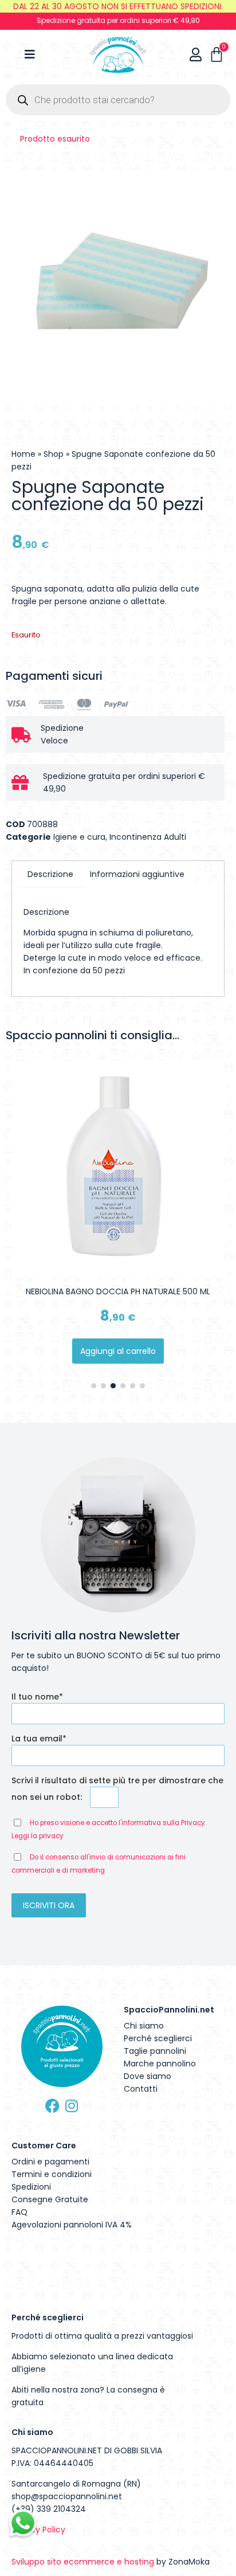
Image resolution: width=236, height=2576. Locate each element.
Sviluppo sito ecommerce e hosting (83, 2562)
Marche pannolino (160, 2064)
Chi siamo (144, 2026)
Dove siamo (147, 2076)
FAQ (19, 2212)
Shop (54, 454)
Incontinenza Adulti (148, 837)
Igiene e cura (79, 837)
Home (23, 454)
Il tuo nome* (37, 1697)
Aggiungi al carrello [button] (118, 1351)
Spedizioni (31, 2187)
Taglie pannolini (155, 2051)
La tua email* (39, 1739)
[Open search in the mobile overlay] (118, 100)
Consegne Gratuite (50, 2199)
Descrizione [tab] (50, 874)
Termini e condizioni (52, 2174)
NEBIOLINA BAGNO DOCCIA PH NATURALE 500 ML (118, 1291)
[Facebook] (52, 2106)
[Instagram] (71, 2106)
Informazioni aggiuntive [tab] (137, 874)
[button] (94, 1386)
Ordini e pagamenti (50, 2162)
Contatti (141, 2089)
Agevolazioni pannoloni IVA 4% (72, 2225)
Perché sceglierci (158, 2038)
